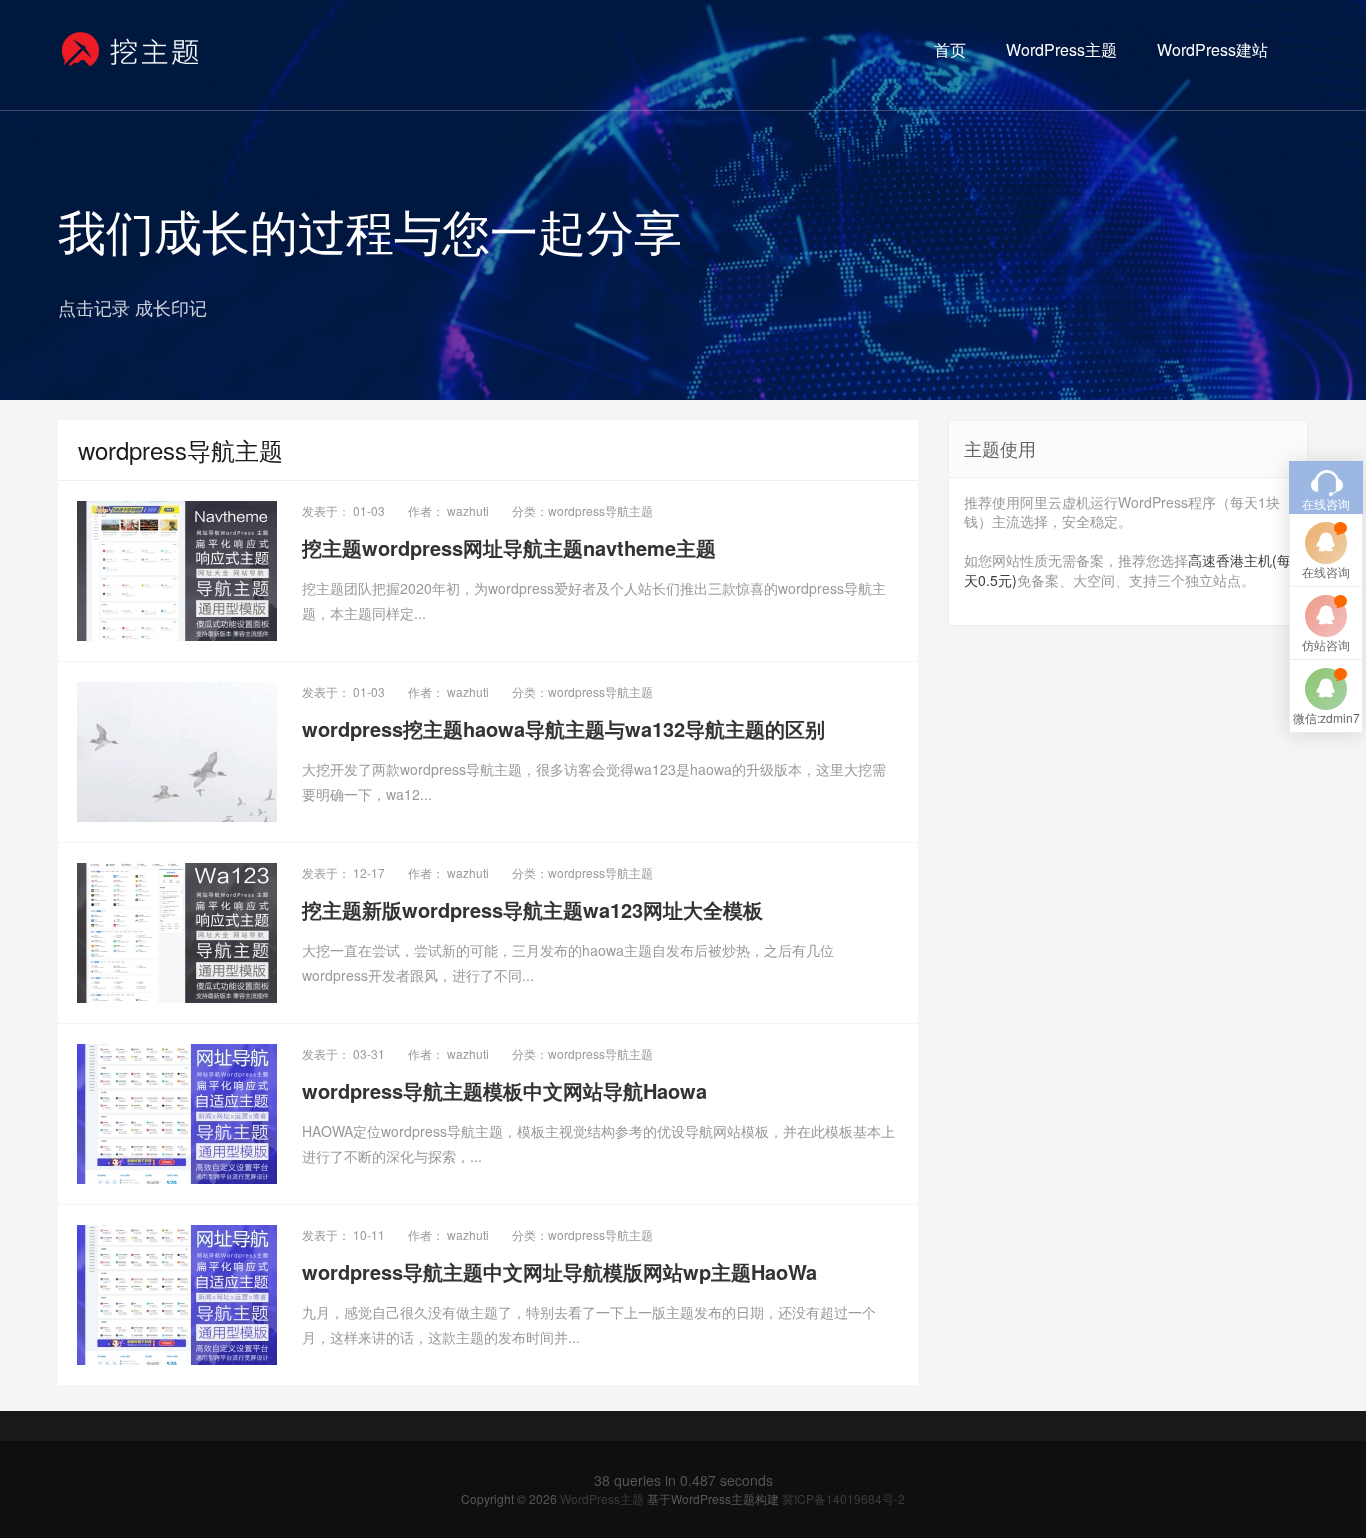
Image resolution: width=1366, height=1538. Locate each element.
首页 (950, 49)
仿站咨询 (1326, 644)
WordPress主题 (1061, 49)
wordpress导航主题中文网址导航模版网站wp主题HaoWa (559, 1271)
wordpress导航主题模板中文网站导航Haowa (504, 1090)
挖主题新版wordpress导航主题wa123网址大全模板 (532, 909)
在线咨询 (1326, 571)
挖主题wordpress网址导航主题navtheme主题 (509, 547)
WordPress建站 (1212, 49)
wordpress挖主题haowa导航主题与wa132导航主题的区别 (563, 728)
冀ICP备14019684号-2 (843, 1498)
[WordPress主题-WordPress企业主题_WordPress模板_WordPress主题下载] (131, 50)
